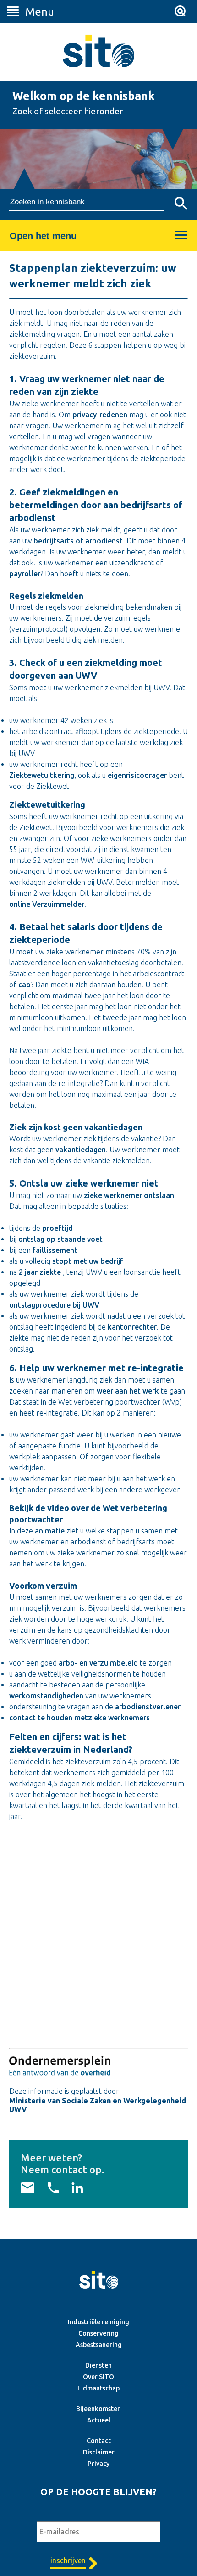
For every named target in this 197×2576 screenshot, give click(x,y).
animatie (50, 1531)
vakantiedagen (81, 1150)
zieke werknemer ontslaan (129, 1195)
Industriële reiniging (98, 2322)
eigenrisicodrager (137, 775)
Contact (99, 2441)
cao (25, 985)
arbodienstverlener (148, 1707)
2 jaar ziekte (40, 1272)
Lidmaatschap (98, 2388)
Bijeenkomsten (98, 2409)
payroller (25, 574)
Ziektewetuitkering (42, 775)
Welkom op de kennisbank (84, 96)
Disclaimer (99, 2452)
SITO (98, 51)
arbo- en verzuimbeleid (98, 1663)
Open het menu (43, 236)
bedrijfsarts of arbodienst (78, 541)
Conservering (98, 2333)
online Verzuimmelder (47, 904)
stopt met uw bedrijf (88, 1261)
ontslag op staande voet (60, 1239)
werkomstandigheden (46, 1696)
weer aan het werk (128, 1391)
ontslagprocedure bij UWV (54, 1305)
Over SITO (98, 2377)
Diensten (98, 2365)
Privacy (98, 2464)
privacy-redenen (100, 415)
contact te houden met (49, 1718)
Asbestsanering (99, 2345)
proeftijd (57, 1228)
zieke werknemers (119, 1718)
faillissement (55, 1250)
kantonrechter (132, 1327)
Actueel (99, 2420)
